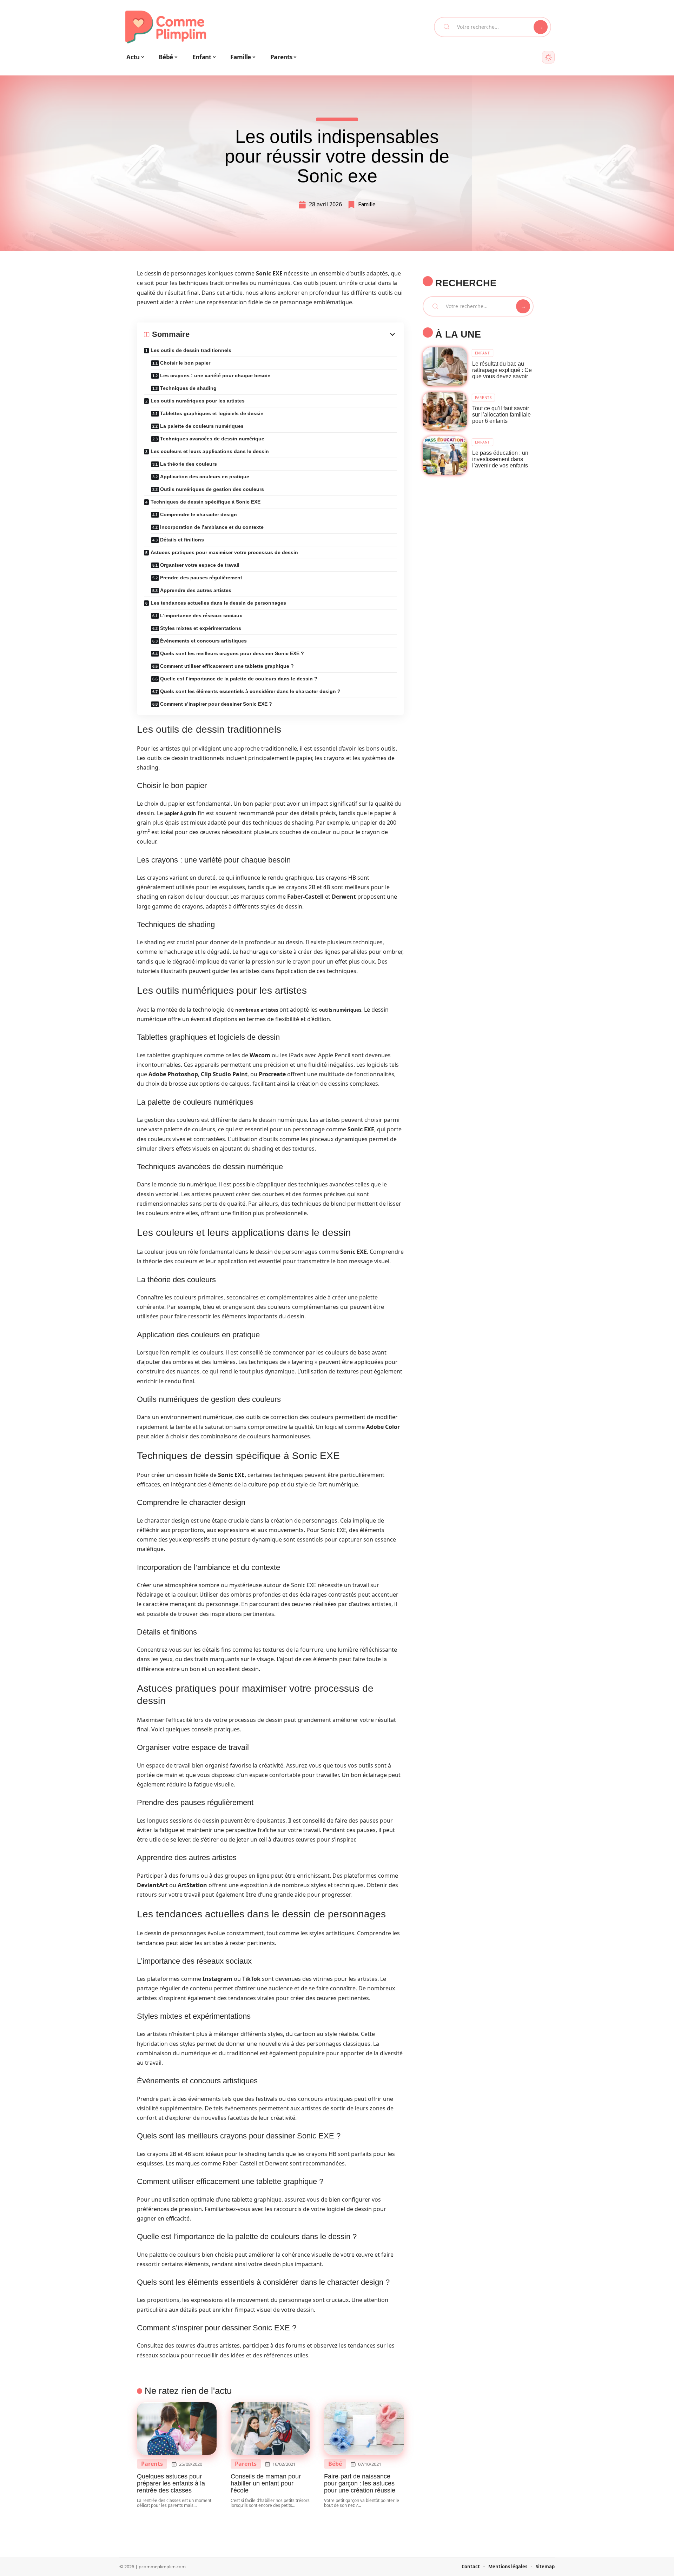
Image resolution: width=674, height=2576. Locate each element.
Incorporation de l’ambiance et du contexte (212, 527)
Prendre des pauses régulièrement (201, 578)
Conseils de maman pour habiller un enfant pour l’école (266, 2483)
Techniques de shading (188, 388)
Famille (367, 204)
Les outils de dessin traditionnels (191, 350)
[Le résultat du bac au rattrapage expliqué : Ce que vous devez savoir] (445, 367)
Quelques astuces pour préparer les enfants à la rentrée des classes (171, 2483)
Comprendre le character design (199, 514)
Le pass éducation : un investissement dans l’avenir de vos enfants (500, 459)
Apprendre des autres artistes (196, 590)
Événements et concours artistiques (203, 641)
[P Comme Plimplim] (166, 27)
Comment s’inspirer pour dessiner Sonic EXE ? (216, 704)
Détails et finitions (182, 540)
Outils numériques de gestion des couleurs (212, 489)
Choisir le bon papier (185, 363)
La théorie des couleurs (189, 464)
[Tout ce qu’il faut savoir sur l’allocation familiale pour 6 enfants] (445, 411)
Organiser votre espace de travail (200, 565)
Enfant (483, 353)
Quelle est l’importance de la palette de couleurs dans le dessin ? (239, 679)
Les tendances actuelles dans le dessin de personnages (218, 603)
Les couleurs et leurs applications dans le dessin (210, 451)
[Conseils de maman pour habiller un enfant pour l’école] (270, 2429)
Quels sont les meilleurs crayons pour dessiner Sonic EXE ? (232, 653)
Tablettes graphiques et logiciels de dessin (212, 413)
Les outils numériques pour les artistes (198, 401)
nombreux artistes (257, 1010)
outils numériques (340, 1010)
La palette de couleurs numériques (202, 426)
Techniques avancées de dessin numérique (212, 439)
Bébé (335, 2464)
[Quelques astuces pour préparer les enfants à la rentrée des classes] (177, 2429)
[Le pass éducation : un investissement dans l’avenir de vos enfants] (445, 456)
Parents (152, 2464)
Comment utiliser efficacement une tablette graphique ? (227, 666)
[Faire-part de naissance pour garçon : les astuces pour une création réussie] (364, 2429)
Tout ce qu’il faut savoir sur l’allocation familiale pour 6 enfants (501, 415)
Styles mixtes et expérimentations (201, 628)
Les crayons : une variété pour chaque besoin (215, 375)
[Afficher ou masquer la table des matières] (293, 334)
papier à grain (180, 813)
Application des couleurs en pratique (205, 477)
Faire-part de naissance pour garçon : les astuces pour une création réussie (360, 2483)
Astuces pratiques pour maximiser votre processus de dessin (224, 552)
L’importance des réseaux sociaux (201, 615)
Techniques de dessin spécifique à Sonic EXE (206, 502)
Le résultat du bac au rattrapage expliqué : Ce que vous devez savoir (502, 370)
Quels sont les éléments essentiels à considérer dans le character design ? (250, 691)
